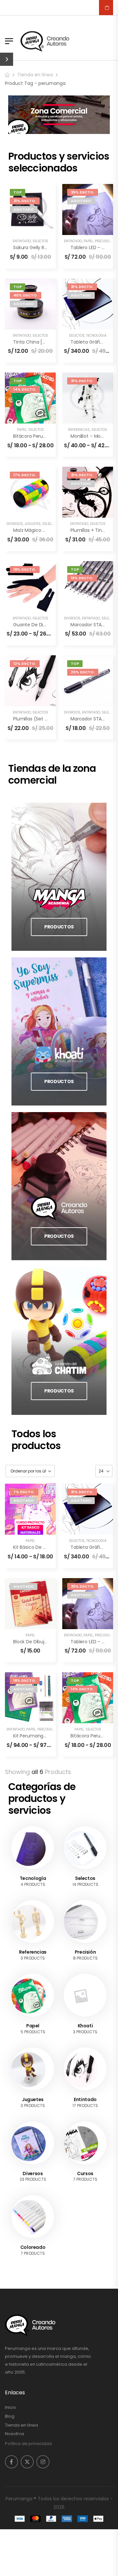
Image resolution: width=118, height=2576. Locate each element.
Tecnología (96, 336)
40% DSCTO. (26, 295)
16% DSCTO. (82, 578)
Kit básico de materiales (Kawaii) (49, 1547)
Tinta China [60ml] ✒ (37, 342)
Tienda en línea (35, 75)
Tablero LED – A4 (89, 247)
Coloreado (33, 2247)
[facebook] (11, 2462)
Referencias (79, 430)
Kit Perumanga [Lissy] (37, 1736)
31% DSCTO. (25, 201)
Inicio (10, 2407)
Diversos (15, 524)
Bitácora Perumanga (36, 436)
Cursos (85, 2173)
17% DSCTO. (25, 475)
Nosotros (15, 2434)
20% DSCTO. (83, 672)
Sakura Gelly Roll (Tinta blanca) (48, 247)
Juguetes (33, 524)
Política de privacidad (28, 2444)
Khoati (85, 2026)
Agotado (24, 209)
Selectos (40, 241)
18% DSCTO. (25, 569)
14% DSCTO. (25, 389)
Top (18, 192)
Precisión (103, 241)
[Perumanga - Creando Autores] (45, 41)
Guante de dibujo (33, 625)
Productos (59, 927)
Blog (10, 2416)
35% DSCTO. (83, 192)
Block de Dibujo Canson (39, 1642)
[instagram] (43, 2462)
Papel (88, 241)
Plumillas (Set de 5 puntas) (43, 719)
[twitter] (27, 2462)
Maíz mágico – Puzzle (37, 530)
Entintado (22, 241)
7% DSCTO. (24, 1492)
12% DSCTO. (25, 664)
